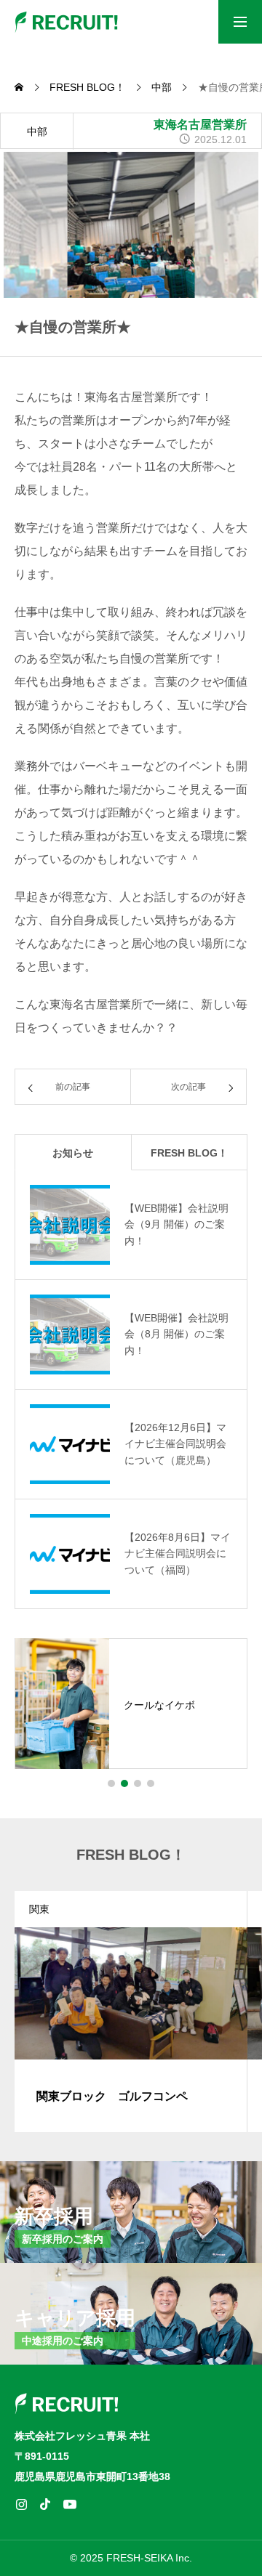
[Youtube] (70, 2504)
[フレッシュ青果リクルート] (67, 22)
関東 (39, 1909)
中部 (37, 131)
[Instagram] (21, 2504)
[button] (111, 1783)
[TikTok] (45, 2504)
